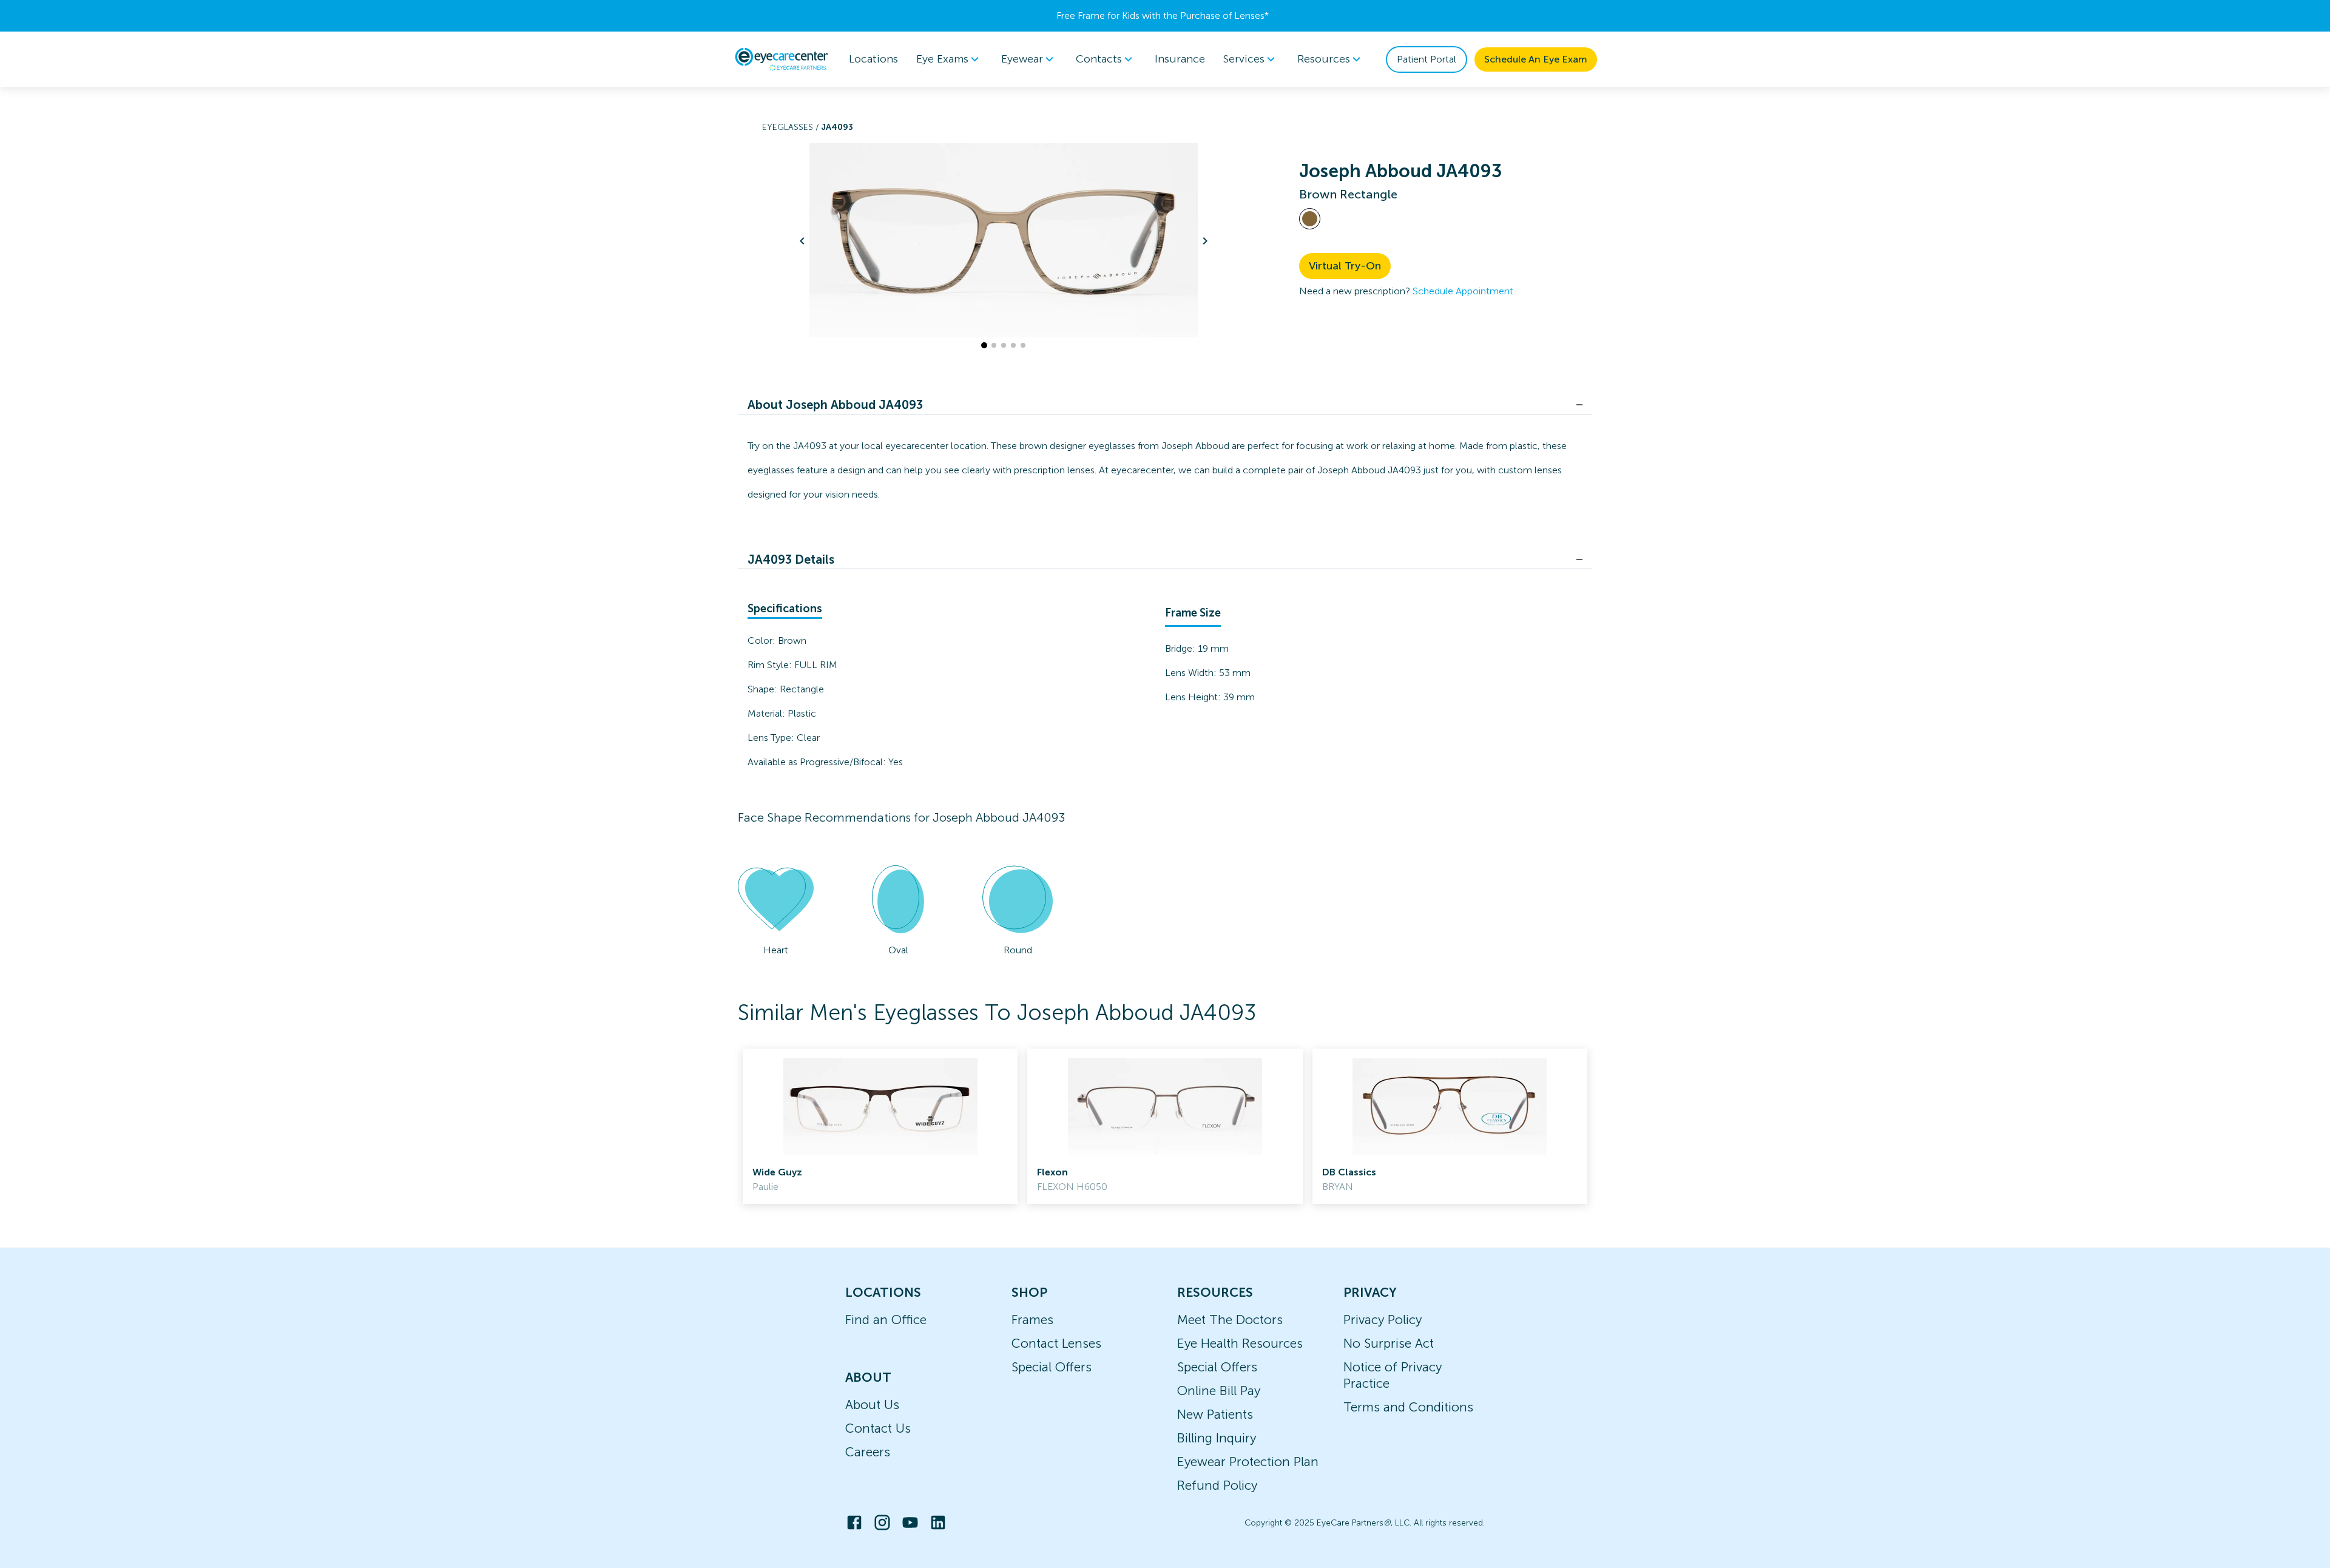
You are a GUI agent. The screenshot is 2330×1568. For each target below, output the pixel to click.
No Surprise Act (1389, 1343)
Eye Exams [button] (942, 59)
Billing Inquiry (1217, 1438)
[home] (782, 59)
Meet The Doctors (1230, 1320)
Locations (873, 59)
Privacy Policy (1383, 1320)
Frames (1032, 1320)
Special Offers (1052, 1367)
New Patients (1215, 1414)
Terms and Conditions (1408, 1407)
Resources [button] (1324, 59)
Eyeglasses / (792, 127)
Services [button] (1244, 59)
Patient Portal (1427, 59)
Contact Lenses (1056, 1343)
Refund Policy (1217, 1485)
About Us (872, 1404)
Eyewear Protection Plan (1248, 1462)
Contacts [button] (1099, 59)
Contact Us (878, 1428)
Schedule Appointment (1463, 291)
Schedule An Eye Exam (1536, 59)
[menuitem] (950, 59)
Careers (868, 1452)
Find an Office (886, 1320)
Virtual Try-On (1345, 266)
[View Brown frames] (1310, 219)
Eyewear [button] (1022, 59)
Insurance (1180, 59)
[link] (880, 1126)
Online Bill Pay (1219, 1391)
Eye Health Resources (1240, 1343)
